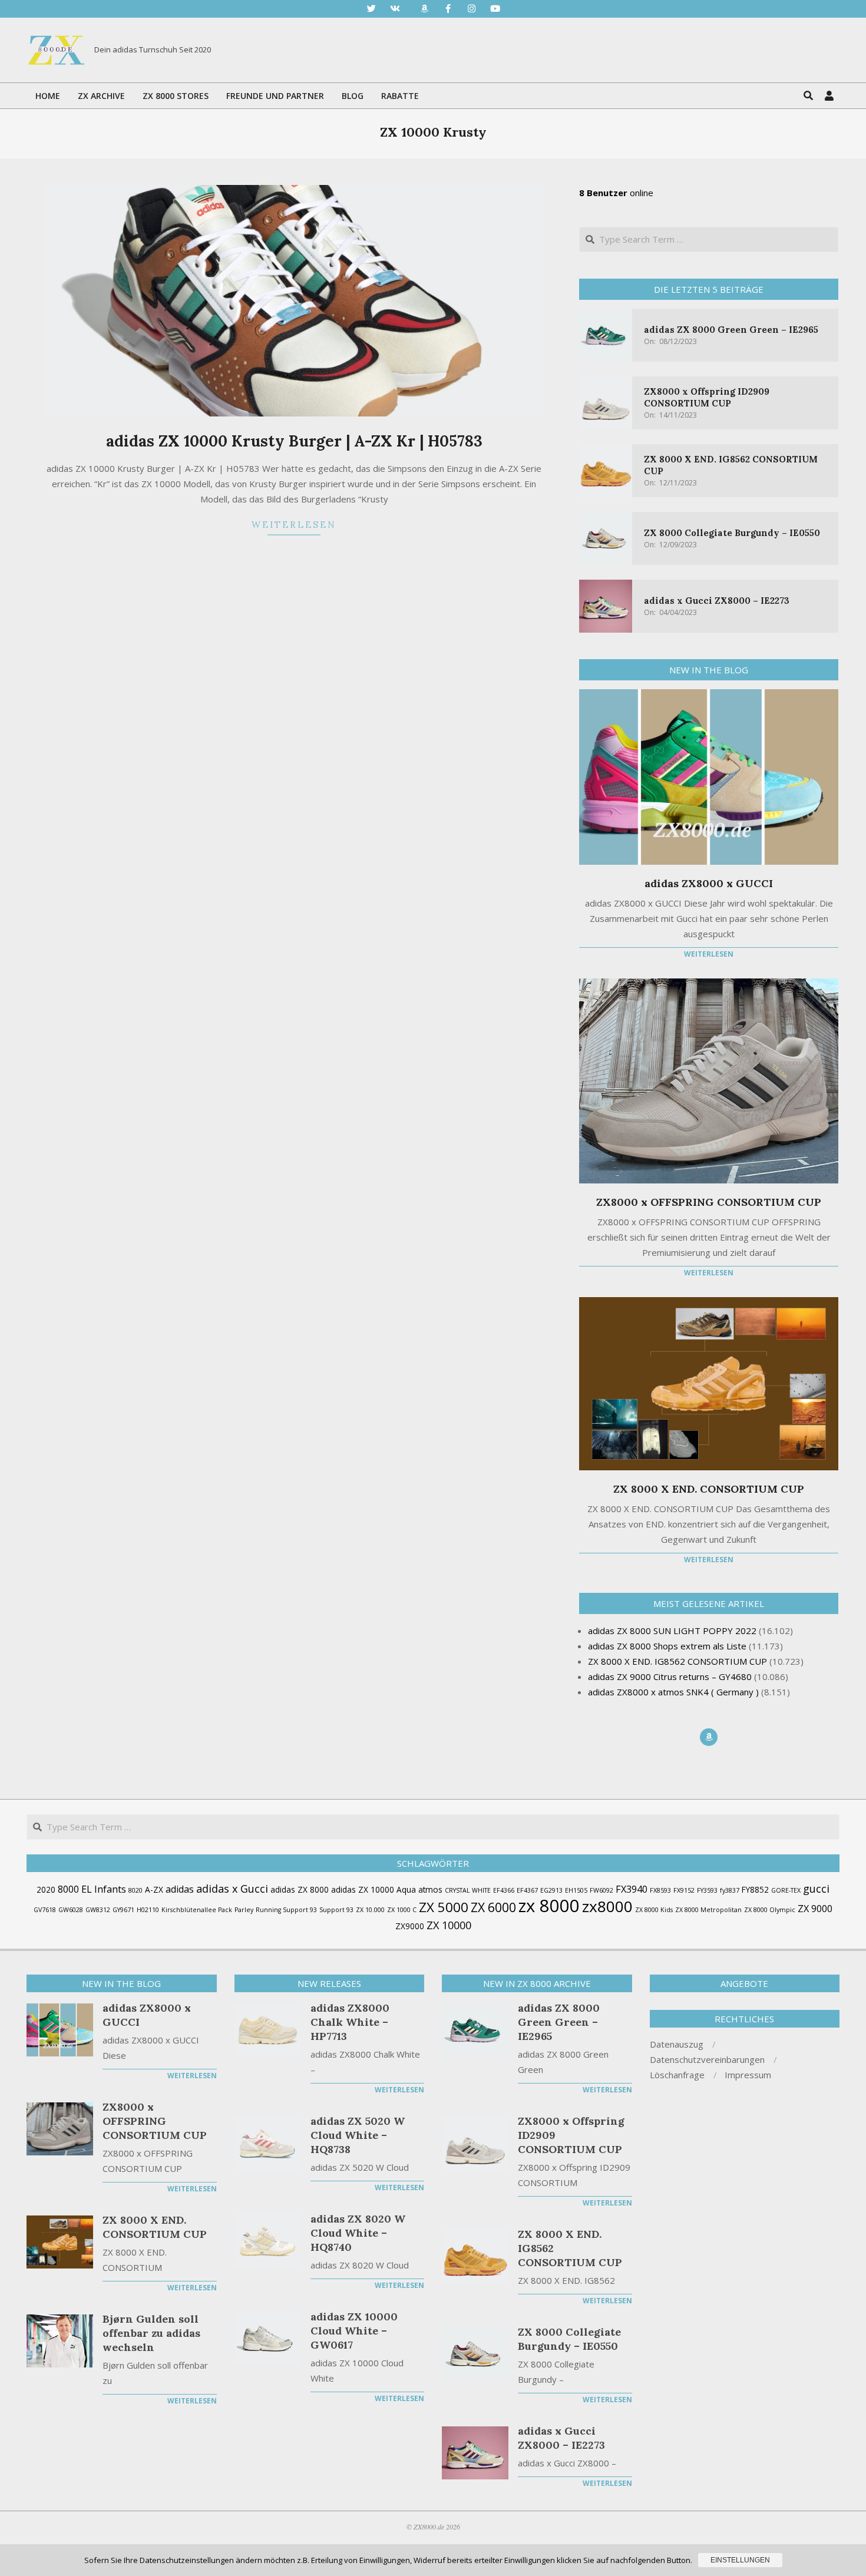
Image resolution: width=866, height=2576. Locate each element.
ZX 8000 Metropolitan (708, 1910)
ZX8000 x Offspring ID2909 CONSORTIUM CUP (707, 397)
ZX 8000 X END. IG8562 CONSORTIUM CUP (570, 2248)
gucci (816, 1889)
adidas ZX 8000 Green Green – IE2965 (731, 330)
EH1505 (576, 1890)
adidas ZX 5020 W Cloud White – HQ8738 (358, 2135)
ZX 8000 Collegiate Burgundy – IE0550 (732, 533)
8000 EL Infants (92, 1889)
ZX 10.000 (370, 1910)
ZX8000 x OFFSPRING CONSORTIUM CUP (709, 1202)
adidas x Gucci (232, 1889)
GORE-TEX (786, 1890)
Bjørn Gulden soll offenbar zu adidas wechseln (151, 2333)
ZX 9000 (815, 1909)
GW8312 (98, 1910)
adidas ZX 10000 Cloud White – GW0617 (354, 2331)
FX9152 (684, 1890)
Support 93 (336, 1910)
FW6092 (601, 1890)
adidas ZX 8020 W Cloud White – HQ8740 (358, 2233)
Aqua (406, 1889)
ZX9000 (410, 1926)
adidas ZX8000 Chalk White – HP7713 (350, 2022)
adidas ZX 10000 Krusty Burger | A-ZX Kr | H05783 (294, 441)
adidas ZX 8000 (300, 1889)
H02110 (148, 1910)
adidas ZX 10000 (363, 1889)
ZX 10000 (449, 1925)
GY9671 (123, 1910)
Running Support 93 (286, 1910)
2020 (46, 1889)
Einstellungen (740, 2560)
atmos (430, 1889)
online (616, 193)
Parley (244, 1910)
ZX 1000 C (402, 1910)
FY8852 (755, 1889)
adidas (180, 1889)
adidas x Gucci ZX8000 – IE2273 (717, 601)
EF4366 (504, 1890)
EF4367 (527, 1890)
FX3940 (632, 1889)
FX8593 (660, 1890)
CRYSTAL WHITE (468, 1890)
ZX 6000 (493, 1907)
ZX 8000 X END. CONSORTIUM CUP (709, 1489)
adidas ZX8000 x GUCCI (709, 883)
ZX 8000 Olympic (770, 1910)
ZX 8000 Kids (654, 1910)
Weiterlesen (294, 525)
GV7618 (45, 1910)
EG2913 (551, 1890)
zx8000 (607, 1906)
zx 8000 (549, 1906)
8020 (135, 1890)
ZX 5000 (444, 1907)
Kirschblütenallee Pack (197, 1910)
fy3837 (730, 1890)
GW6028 (71, 1910)
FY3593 (707, 1890)
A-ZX (154, 1889)
